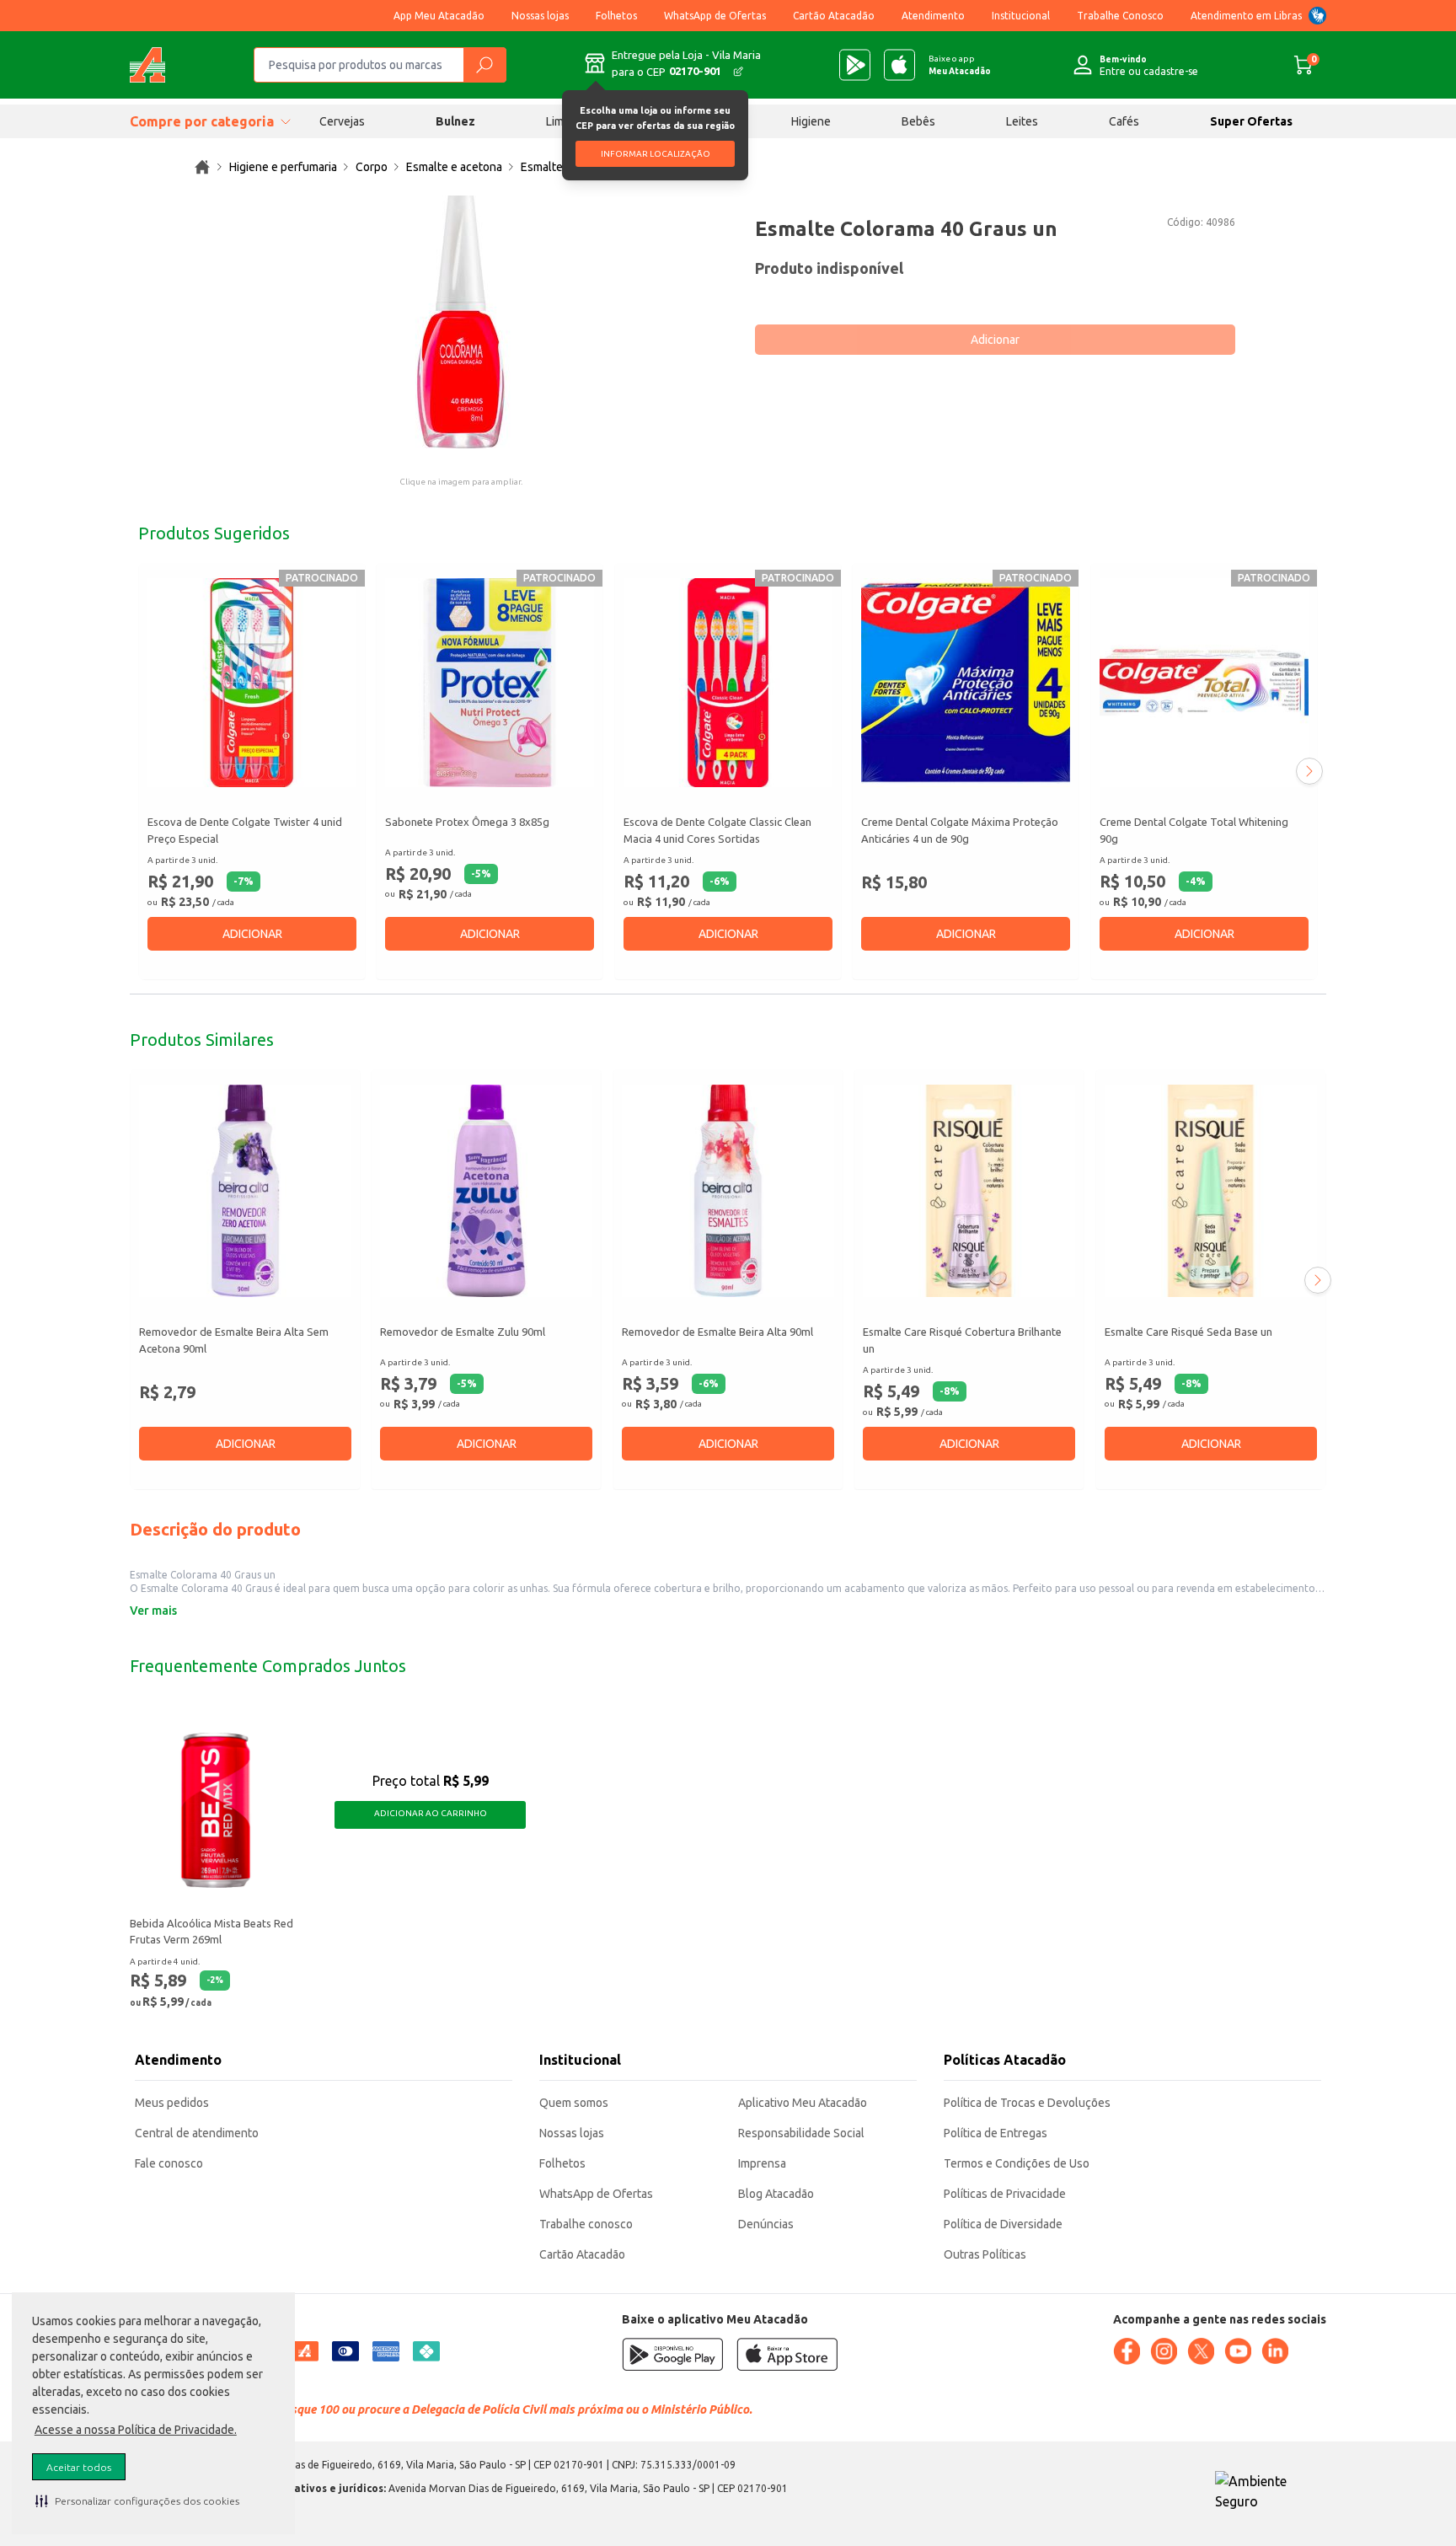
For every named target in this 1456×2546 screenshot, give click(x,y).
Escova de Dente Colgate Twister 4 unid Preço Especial (245, 830)
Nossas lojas (540, 16)
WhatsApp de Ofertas (715, 16)
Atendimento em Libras (1246, 16)
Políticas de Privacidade (1005, 2194)
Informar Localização (656, 154)
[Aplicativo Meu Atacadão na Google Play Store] (855, 65)
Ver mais (153, 1611)
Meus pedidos (172, 2103)
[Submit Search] (484, 65)
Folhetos (616, 16)
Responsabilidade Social (801, 2133)
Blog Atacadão (776, 2194)
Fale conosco (169, 2163)
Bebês (918, 121)
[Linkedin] (1275, 2351)
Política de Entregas (996, 2133)
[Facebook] (1127, 2351)
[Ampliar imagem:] (461, 322)
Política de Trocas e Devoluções (1027, 2103)
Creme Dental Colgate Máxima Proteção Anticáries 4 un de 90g (960, 830)
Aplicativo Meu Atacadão (803, 2103)
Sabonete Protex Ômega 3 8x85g (467, 822)
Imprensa (762, 2163)
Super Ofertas (1251, 121)
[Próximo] (1309, 771)
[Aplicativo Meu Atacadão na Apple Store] (899, 65)
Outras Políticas (985, 2254)
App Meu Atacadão (439, 16)
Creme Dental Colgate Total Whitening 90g (1194, 830)
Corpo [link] (372, 167)
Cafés (1124, 121)
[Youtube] (1238, 2351)
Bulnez (455, 121)
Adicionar (995, 340)
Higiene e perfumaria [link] (283, 167)
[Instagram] (1164, 2351)
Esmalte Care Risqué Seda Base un (1188, 1332)
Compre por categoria (202, 121)
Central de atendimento (197, 2133)
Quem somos (574, 2103)
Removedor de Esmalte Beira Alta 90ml (717, 1332)
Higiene (811, 121)
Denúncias (766, 2224)
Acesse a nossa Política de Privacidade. (136, 2430)
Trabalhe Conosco (1120, 16)
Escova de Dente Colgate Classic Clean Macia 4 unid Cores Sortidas (717, 830)
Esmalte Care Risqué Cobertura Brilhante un (962, 1341)
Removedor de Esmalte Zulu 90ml (463, 1332)
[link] (202, 167)
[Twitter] (1201, 2351)
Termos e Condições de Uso (1017, 2163)
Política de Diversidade (1003, 2224)
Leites (1022, 121)
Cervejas (342, 121)
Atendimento (933, 16)
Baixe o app (960, 65)
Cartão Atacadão (834, 16)
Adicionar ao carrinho (431, 1813)
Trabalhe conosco (586, 2224)
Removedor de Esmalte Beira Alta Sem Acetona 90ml (234, 1341)
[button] (137, 2500)
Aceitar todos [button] (79, 2467)
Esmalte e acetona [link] (454, 167)
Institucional (1021, 16)
